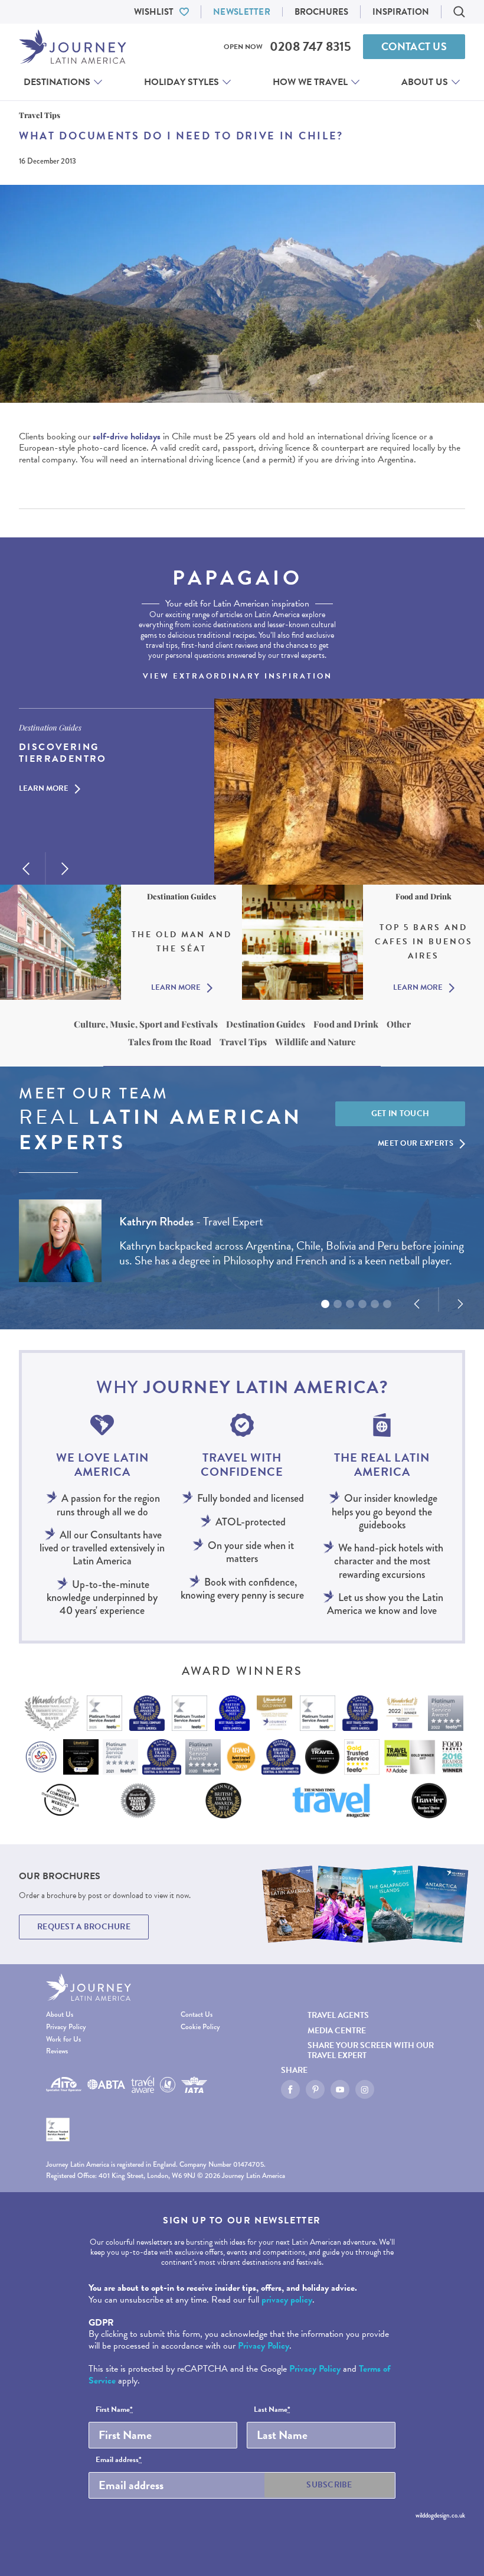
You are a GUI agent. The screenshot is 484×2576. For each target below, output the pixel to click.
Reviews (57, 2051)
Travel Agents (338, 2015)
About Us (425, 82)
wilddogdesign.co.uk (440, 2515)
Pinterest (315, 2089)
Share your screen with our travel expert (371, 2050)
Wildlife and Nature (315, 1042)
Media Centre (337, 2031)
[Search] (459, 12)
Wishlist (154, 12)
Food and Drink (346, 1024)
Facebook (290, 2089)
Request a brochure (84, 1927)
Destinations (57, 82)
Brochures (321, 12)
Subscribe (329, 2485)
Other (399, 1024)
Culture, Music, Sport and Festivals (146, 1024)
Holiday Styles (181, 82)
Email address (119, 2460)
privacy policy (287, 2300)
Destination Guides (266, 1024)
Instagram (365, 2089)
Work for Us (63, 2039)
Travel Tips (243, 1042)
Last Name (272, 2410)
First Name (114, 2410)
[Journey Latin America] (73, 47)
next (65, 869)
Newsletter (242, 12)
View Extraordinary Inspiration (238, 676)
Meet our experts (416, 1143)
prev (26, 869)
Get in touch (400, 1113)
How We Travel (310, 82)
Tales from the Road (170, 1042)
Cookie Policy (200, 2027)
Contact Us (414, 46)
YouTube (340, 2089)
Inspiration (401, 12)
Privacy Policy (66, 2027)
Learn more (44, 789)
